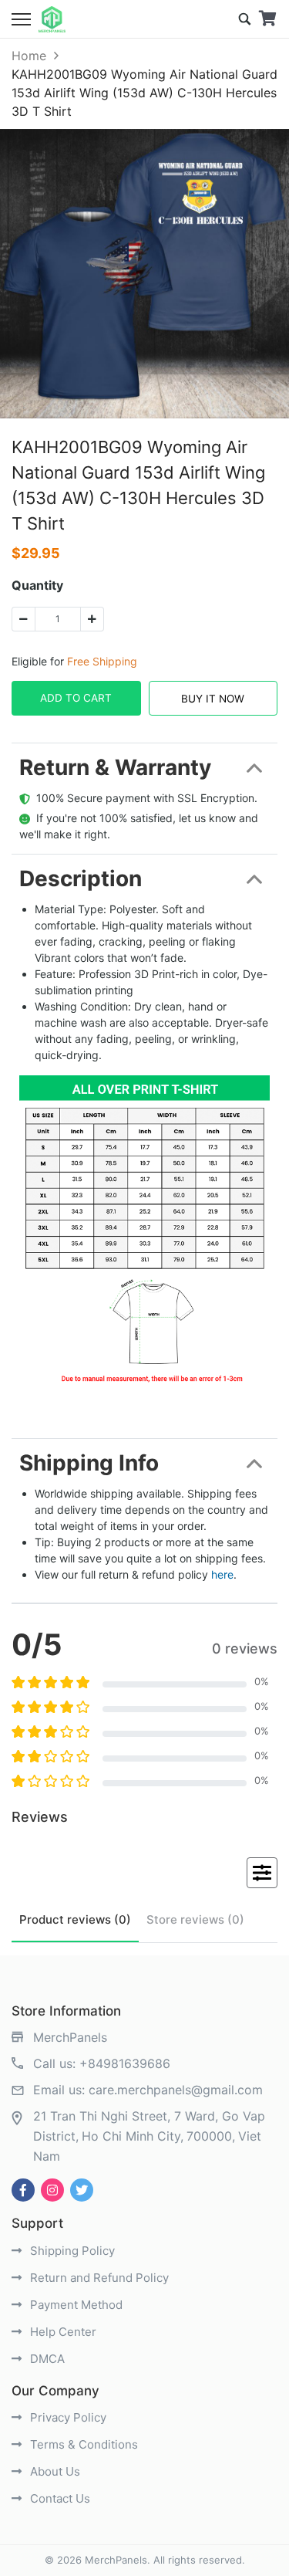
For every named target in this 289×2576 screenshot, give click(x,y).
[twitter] (82, 2190)
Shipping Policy (71, 2251)
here (222, 1574)
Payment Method (75, 2305)
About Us (54, 2471)
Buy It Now (213, 699)
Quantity (37, 585)
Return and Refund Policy (98, 2278)
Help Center (62, 2332)
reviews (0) (75, 1919)
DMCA (46, 2359)
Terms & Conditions (82, 2444)
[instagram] (52, 2190)
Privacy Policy (67, 2417)
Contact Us (59, 2498)
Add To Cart (76, 698)
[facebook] (23, 2190)
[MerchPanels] (52, 19)
